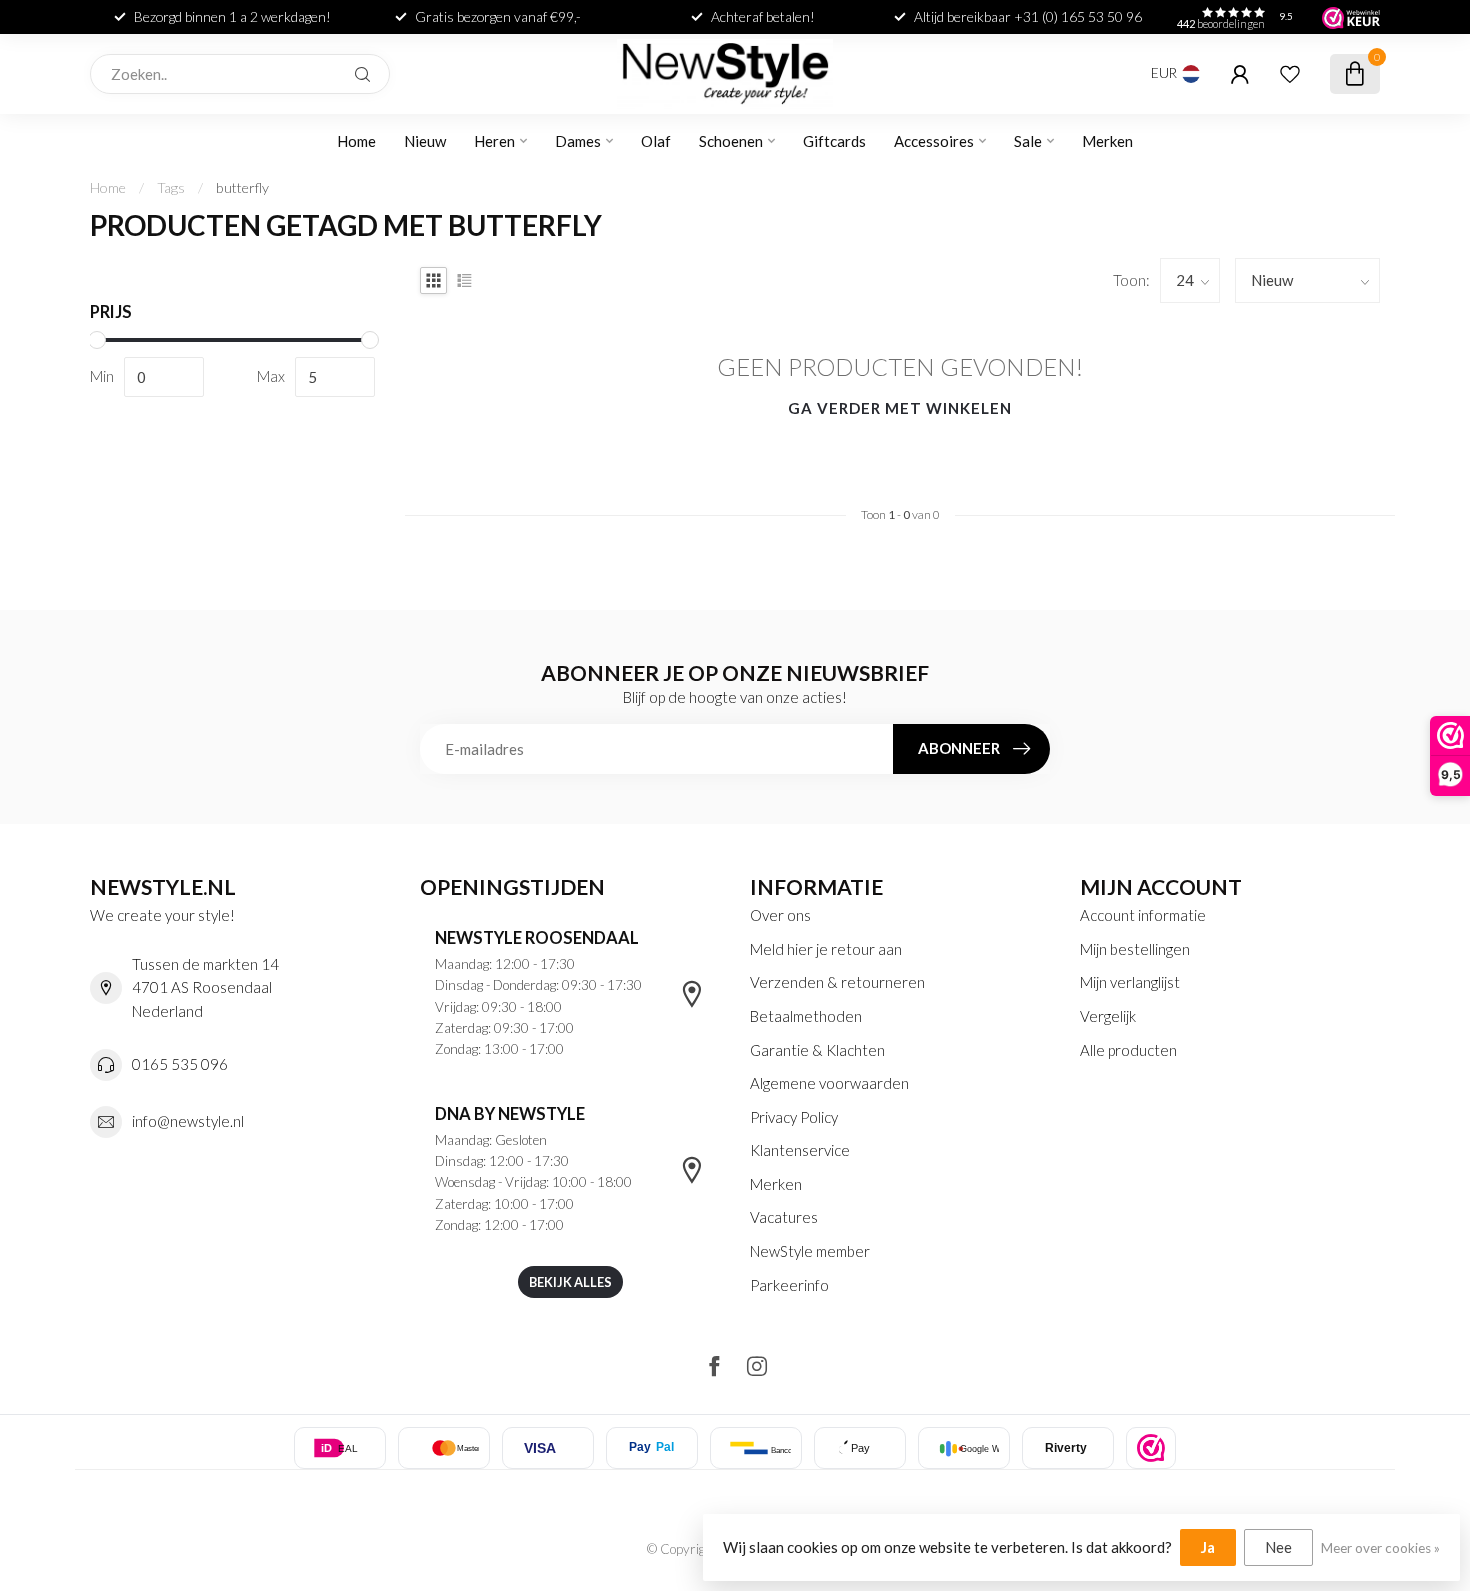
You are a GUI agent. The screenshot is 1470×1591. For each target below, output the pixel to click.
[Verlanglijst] (1290, 74)
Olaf (656, 141)
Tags (171, 187)
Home (356, 141)
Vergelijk (1108, 1016)
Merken (1107, 141)
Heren (494, 141)
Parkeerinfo (789, 1285)
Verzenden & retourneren (837, 982)
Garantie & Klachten (817, 1050)
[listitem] (1151, 1448)
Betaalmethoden (806, 1016)
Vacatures (784, 1217)
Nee (1278, 1547)
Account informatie (1143, 915)
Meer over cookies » (1380, 1548)
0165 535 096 (180, 1064)
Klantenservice (800, 1150)
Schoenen (731, 141)
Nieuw (425, 141)
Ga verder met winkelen (900, 408)
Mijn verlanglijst (1130, 982)
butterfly (242, 187)
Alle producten (1128, 1050)
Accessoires (934, 141)
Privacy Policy (794, 1117)
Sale (1028, 141)
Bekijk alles (570, 1282)
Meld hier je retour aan (826, 949)
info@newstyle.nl (188, 1121)
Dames (578, 141)
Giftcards (834, 141)
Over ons (780, 915)
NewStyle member (810, 1251)
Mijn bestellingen (1135, 949)
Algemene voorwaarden (829, 1083)
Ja (1208, 1547)
